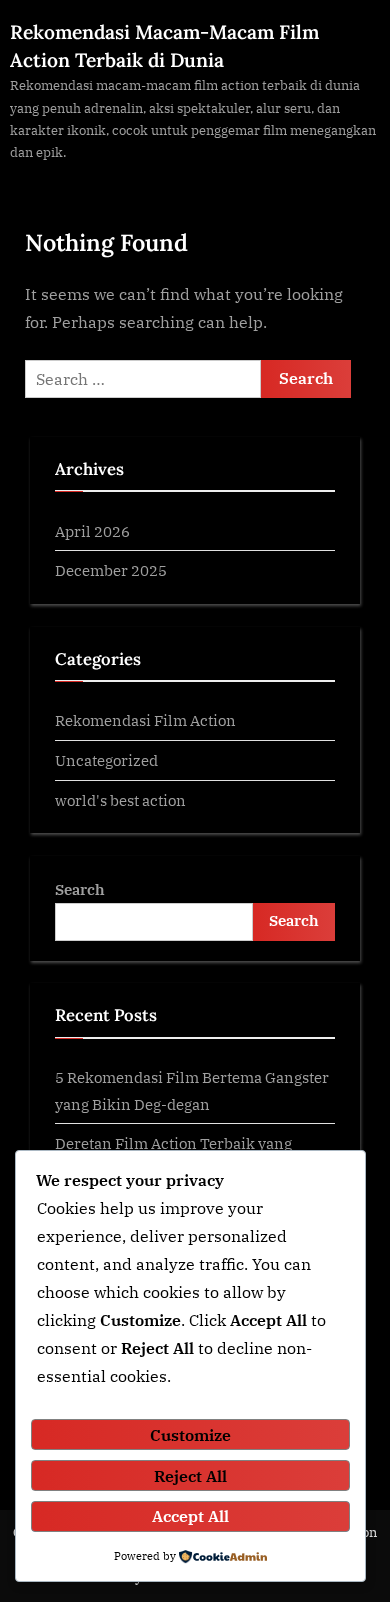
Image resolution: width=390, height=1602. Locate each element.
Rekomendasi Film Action (145, 720)
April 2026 (92, 531)
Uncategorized (106, 760)
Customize (190, 1435)
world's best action (120, 800)
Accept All (190, 1516)
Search (80, 889)
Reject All (190, 1476)
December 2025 (111, 570)
